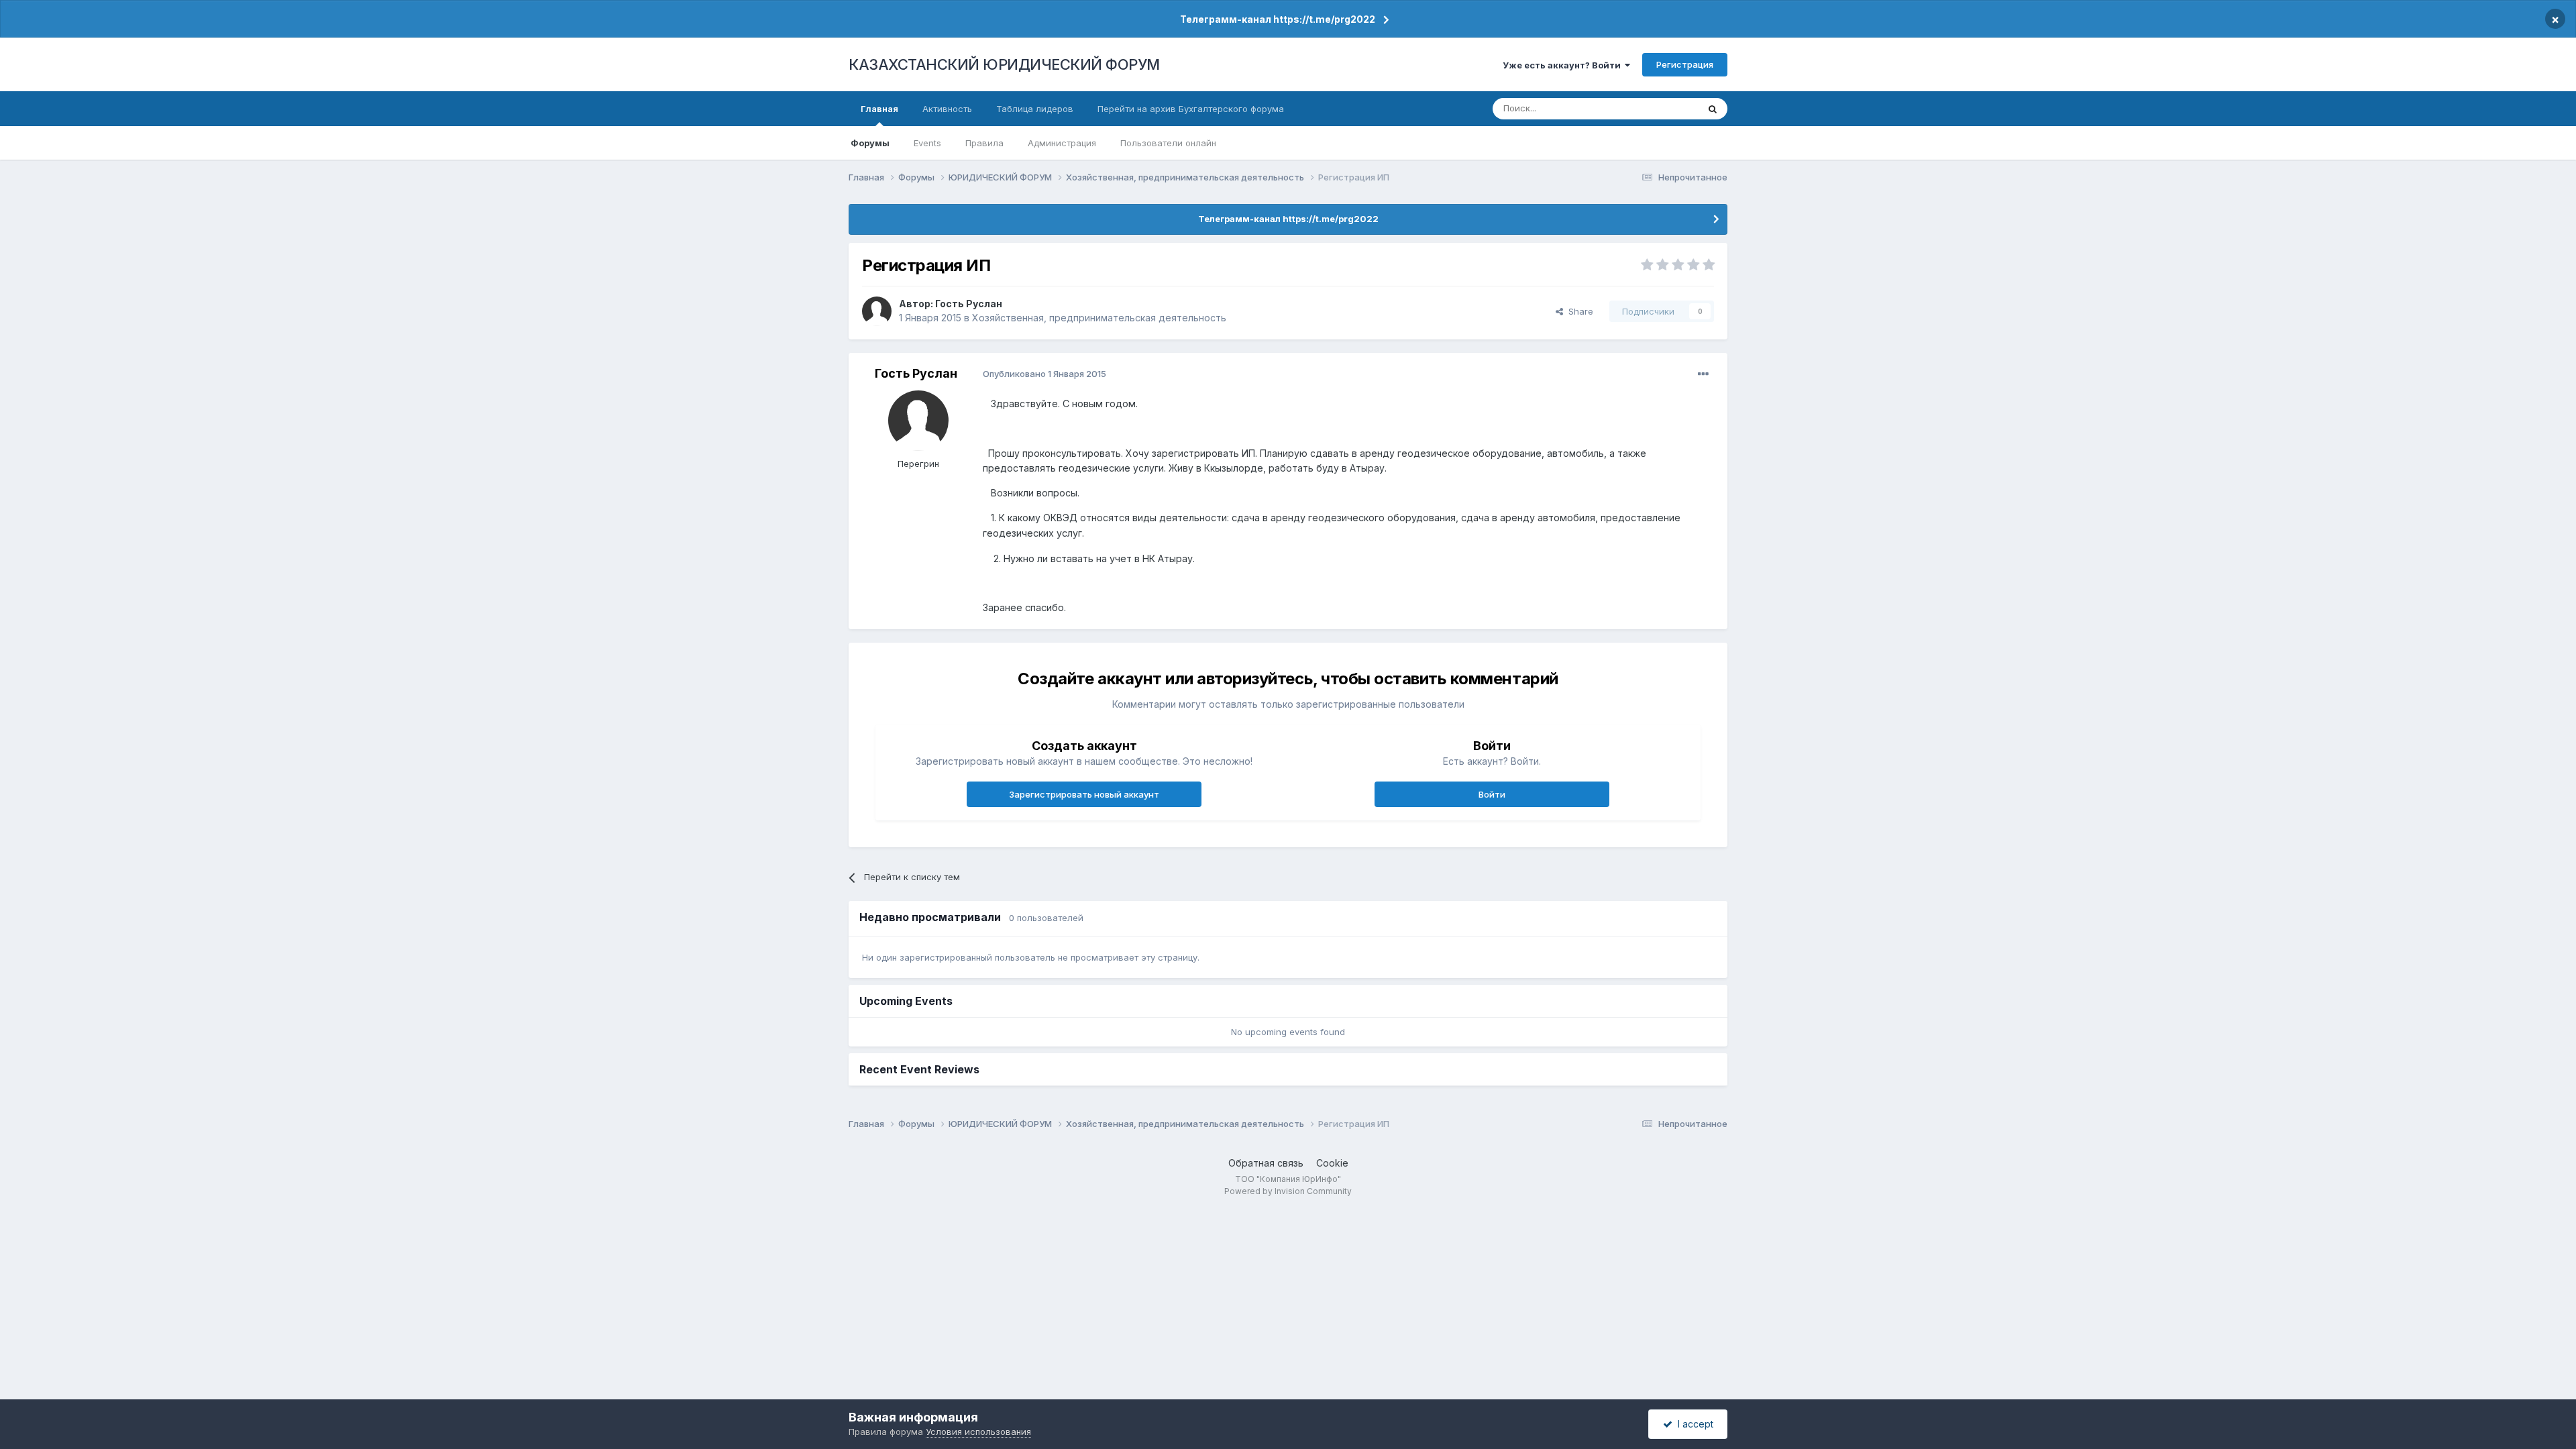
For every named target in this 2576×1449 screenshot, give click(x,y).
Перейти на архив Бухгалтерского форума (1191, 109)
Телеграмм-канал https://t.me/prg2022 (1278, 19)
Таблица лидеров (1035, 109)
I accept (1693, 1424)
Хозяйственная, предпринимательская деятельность (1099, 318)
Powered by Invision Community (1288, 1191)
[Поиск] (1713, 109)
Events (927, 143)
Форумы (870, 143)
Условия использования (978, 1432)
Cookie (1332, 1163)
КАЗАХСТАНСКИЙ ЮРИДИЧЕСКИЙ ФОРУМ (1004, 64)
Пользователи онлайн (1168, 143)
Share (1578, 311)
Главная (879, 109)
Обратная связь (1266, 1163)
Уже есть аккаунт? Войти (1564, 65)
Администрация (1062, 143)
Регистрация (1685, 64)
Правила (984, 143)
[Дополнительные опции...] (1703, 374)
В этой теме (1656, 108)
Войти (1492, 794)
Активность (947, 109)
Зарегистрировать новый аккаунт (1084, 794)
